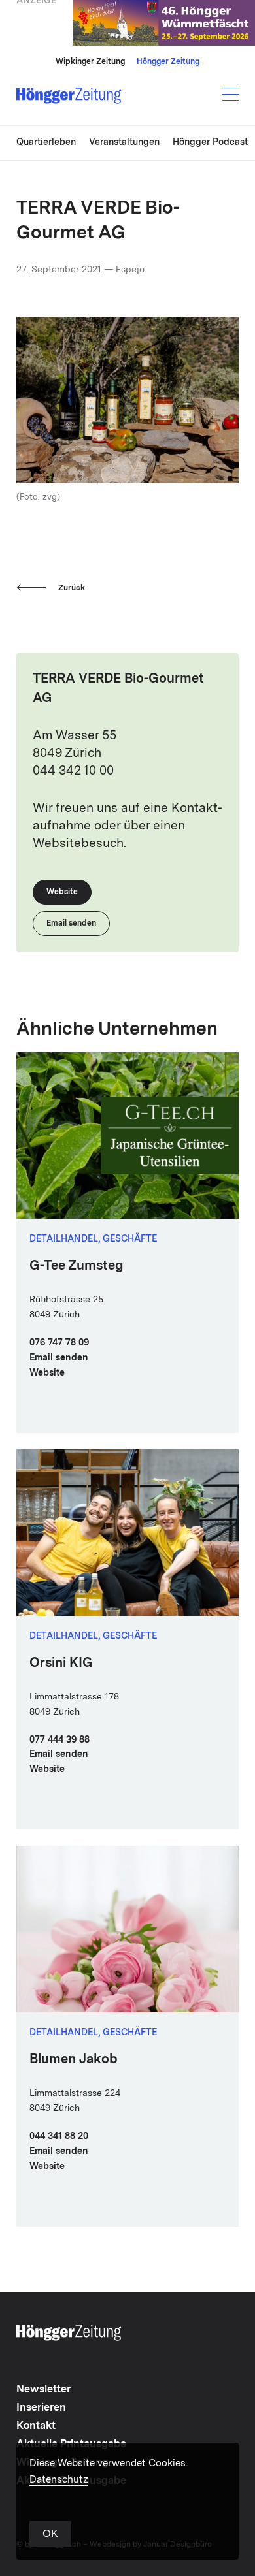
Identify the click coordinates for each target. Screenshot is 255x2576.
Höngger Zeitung (168, 62)
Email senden (59, 1358)
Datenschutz (59, 2480)
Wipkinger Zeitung (90, 62)
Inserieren (41, 2408)
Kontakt (36, 2426)
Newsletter (43, 2390)
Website (47, 1373)
